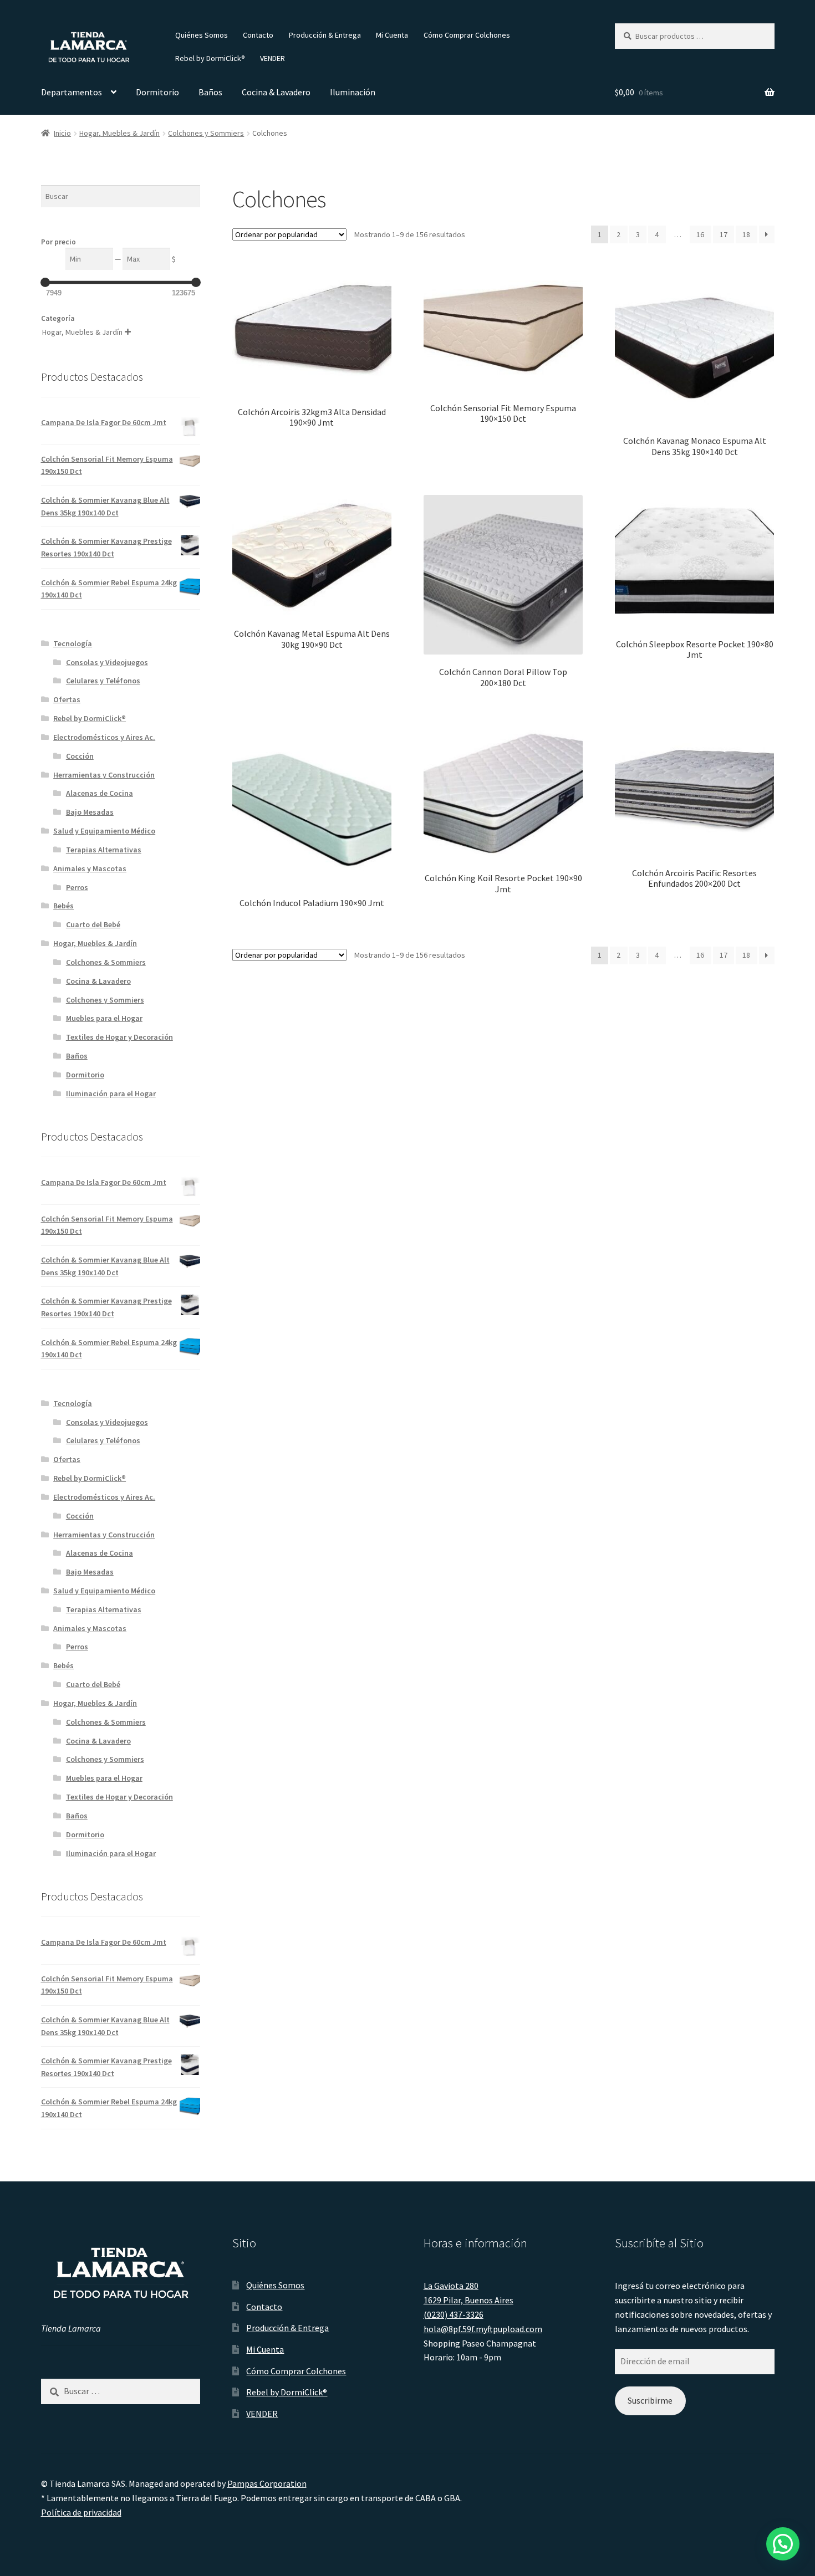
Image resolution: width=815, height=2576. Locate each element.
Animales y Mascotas (90, 868)
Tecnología (73, 643)
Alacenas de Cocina (100, 793)
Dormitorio (157, 92)
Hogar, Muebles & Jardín (119, 133)
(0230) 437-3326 (454, 2314)
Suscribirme (650, 2400)
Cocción (80, 756)
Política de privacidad (81, 2512)
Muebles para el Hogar (104, 1018)
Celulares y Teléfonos (103, 681)
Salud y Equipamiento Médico (104, 831)
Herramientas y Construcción (104, 775)
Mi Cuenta (392, 35)
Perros (77, 887)
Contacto (258, 35)
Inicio (62, 133)
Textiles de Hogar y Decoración (119, 1037)
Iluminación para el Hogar (111, 1093)
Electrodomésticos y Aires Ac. (104, 737)
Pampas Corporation (267, 2483)
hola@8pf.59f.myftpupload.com (483, 2329)
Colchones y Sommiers (206, 133)
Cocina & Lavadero (276, 92)
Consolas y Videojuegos (107, 662)
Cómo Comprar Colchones (467, 35)
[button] (783, 2544)
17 (724, 234)
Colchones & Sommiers (106, 962)
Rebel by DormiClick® (210, 58)
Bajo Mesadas (90, 812)
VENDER (272, 58)
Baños (210, 92)
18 (746, 234)
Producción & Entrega (325, 35)
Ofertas (67, 699)
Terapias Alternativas (104, 850)
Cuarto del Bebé (93, 924)
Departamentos (72, 92)
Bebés (63, 906)
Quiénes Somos (202, 35)
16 (700, 234)
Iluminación (353, 92)
